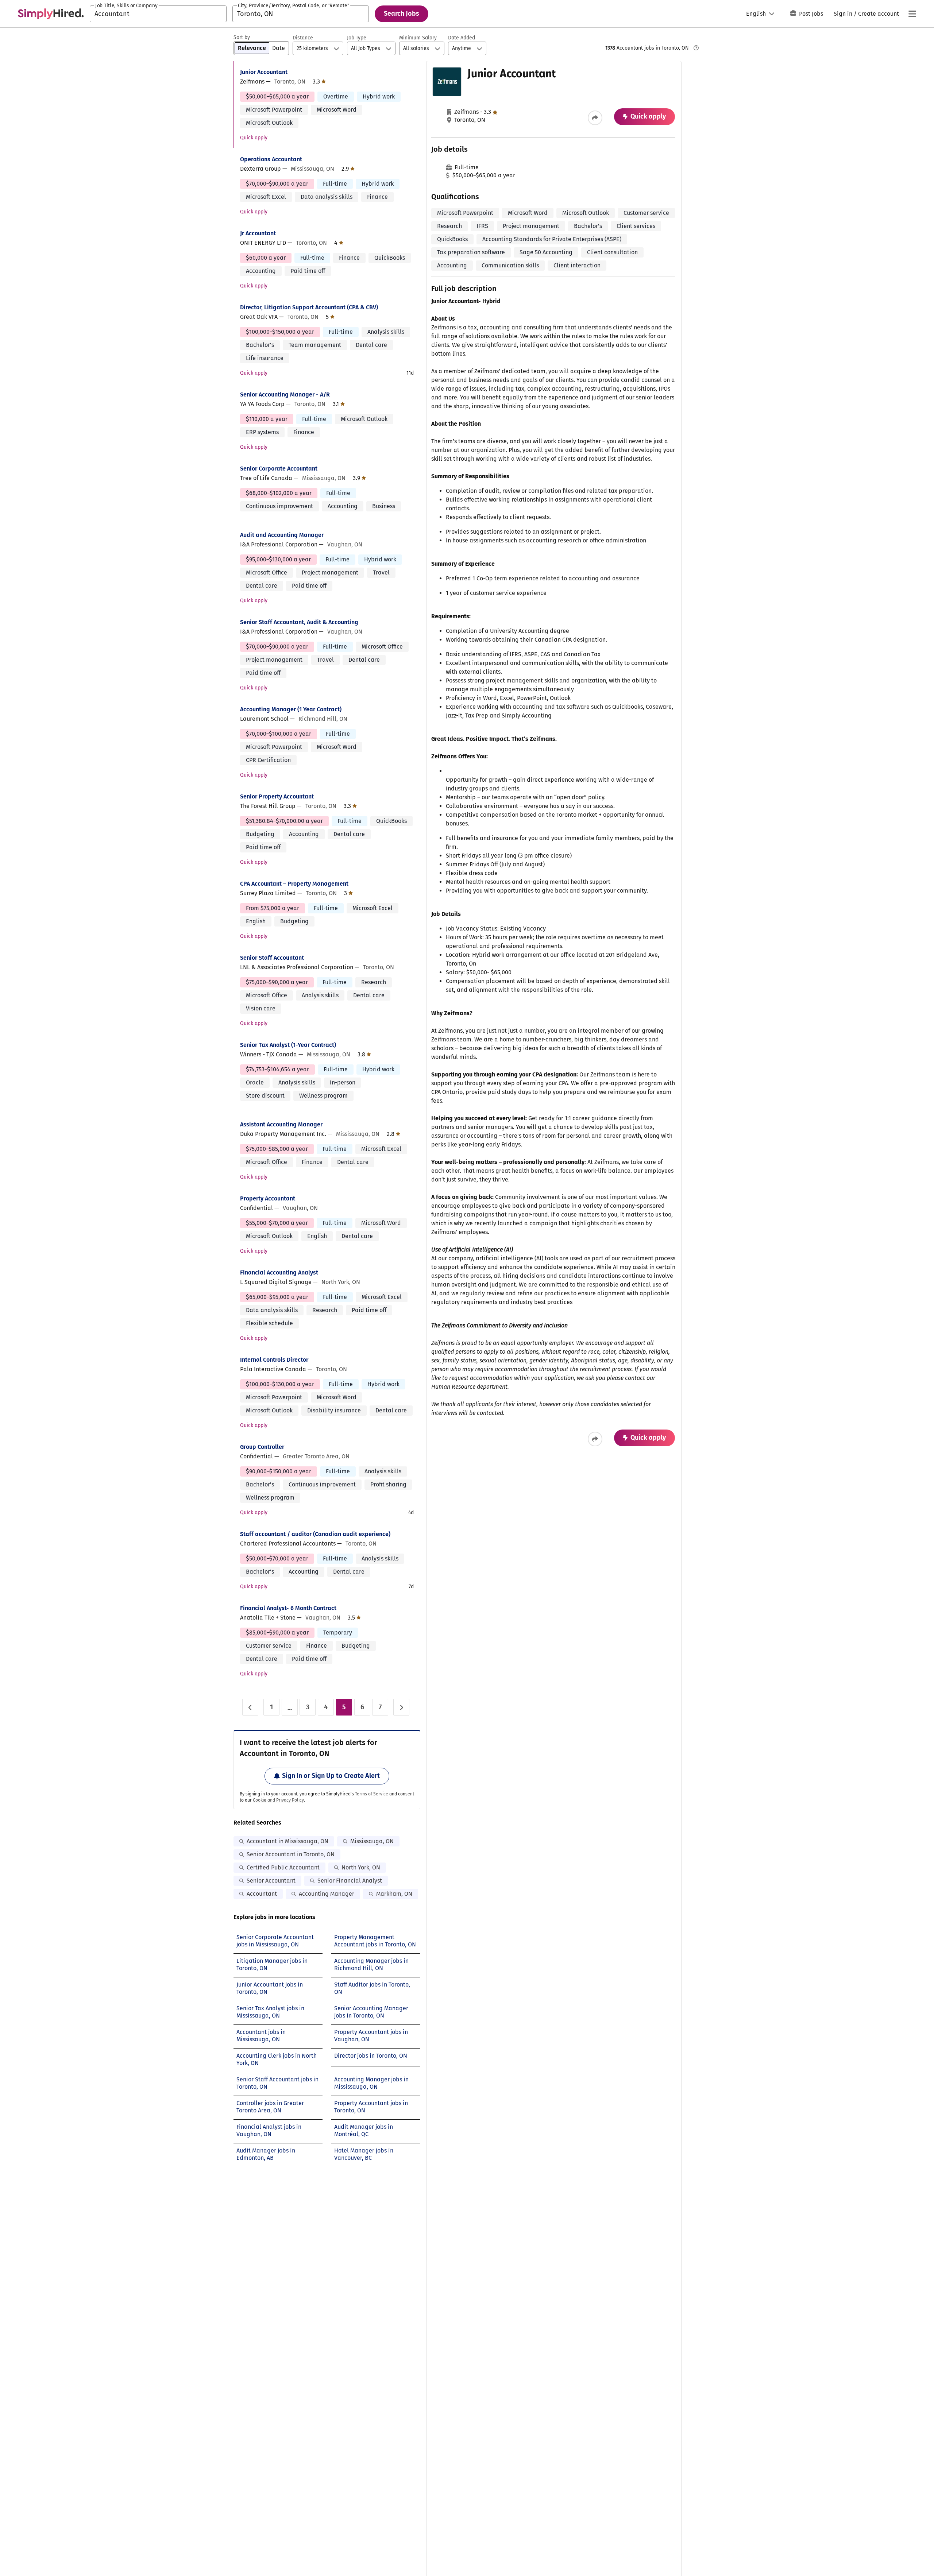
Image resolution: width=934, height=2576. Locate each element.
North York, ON (361, 1867)
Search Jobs (402, 13)
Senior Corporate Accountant (279, 469)
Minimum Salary (418, 38)
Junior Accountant (264, 72)
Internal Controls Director (274, 1360)
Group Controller (262, 1447)
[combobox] (158, 14)
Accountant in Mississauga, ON (287, 1841)
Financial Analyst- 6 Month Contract (288, 1608)
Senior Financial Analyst (350, 1881)
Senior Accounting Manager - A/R (285, 394)
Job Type (357, 38)
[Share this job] (595, 118)
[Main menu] (912, 14)
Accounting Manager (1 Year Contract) (291, 709)
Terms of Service (372, 1794)
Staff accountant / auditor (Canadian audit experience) (315, 1534)
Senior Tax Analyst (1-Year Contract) (288, 1045)
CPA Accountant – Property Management (294, 884)
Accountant (262, 1894)
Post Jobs (811, 14)
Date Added (462, 38)
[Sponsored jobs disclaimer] (696, 48)
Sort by (242, 37)
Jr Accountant (258, 233)
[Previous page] (250, 1707)
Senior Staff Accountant (272, 958)
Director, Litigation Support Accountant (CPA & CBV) (309, 307)
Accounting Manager (327, 1894)
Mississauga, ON (372, 1841)
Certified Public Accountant (283, 1867)
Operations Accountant (271, 159)
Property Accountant (268, 1198)
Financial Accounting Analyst (279, 1272)
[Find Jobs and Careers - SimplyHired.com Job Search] (51, 14)
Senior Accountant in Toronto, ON (291, 1854)
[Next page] (401, 1707)
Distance (303, 38)
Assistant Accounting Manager (281, 1124)
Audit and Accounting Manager (282, 535)
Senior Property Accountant (277, 796)
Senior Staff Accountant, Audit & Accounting (299, 622)
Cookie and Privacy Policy (278, 1800)
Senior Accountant (271, 1881)
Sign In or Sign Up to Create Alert (331, 1776)
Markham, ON (394, 1894)
